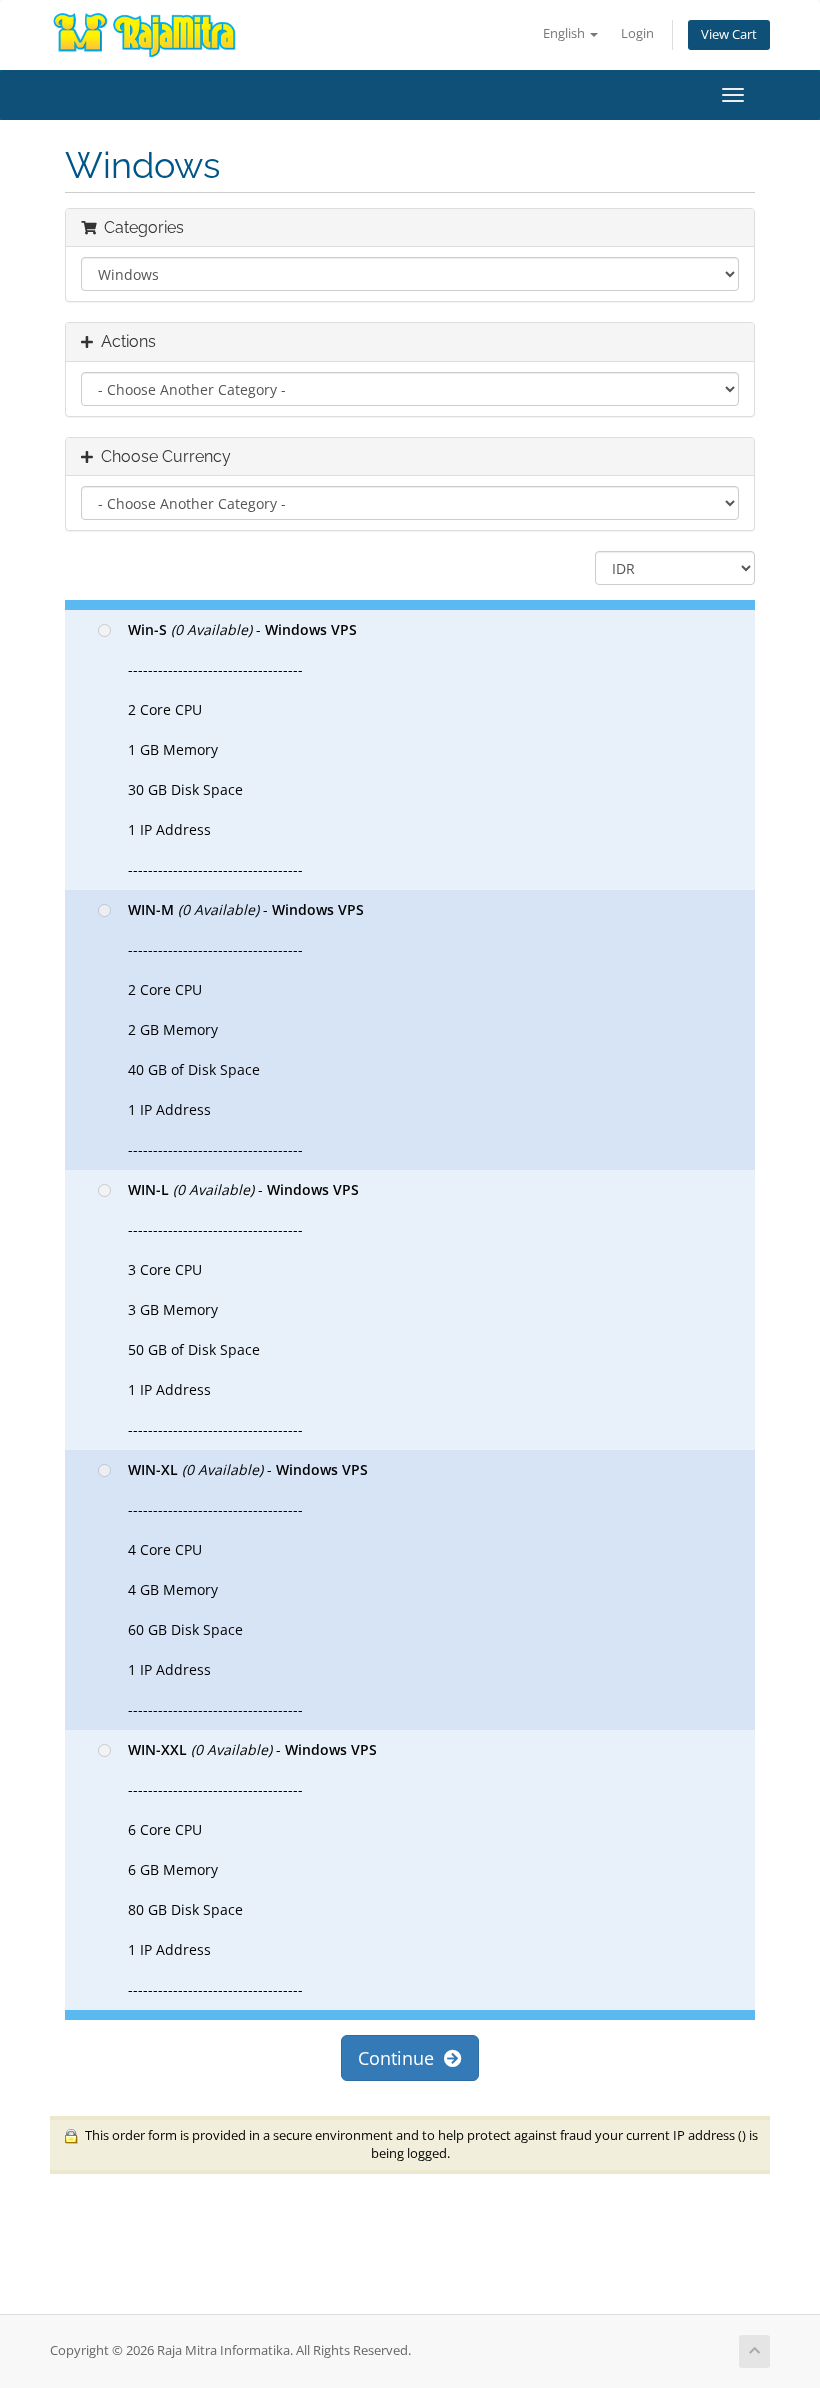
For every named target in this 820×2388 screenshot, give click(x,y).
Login (637, 33)
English (565, 33)
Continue (401, 2058)
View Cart (729, 34)
